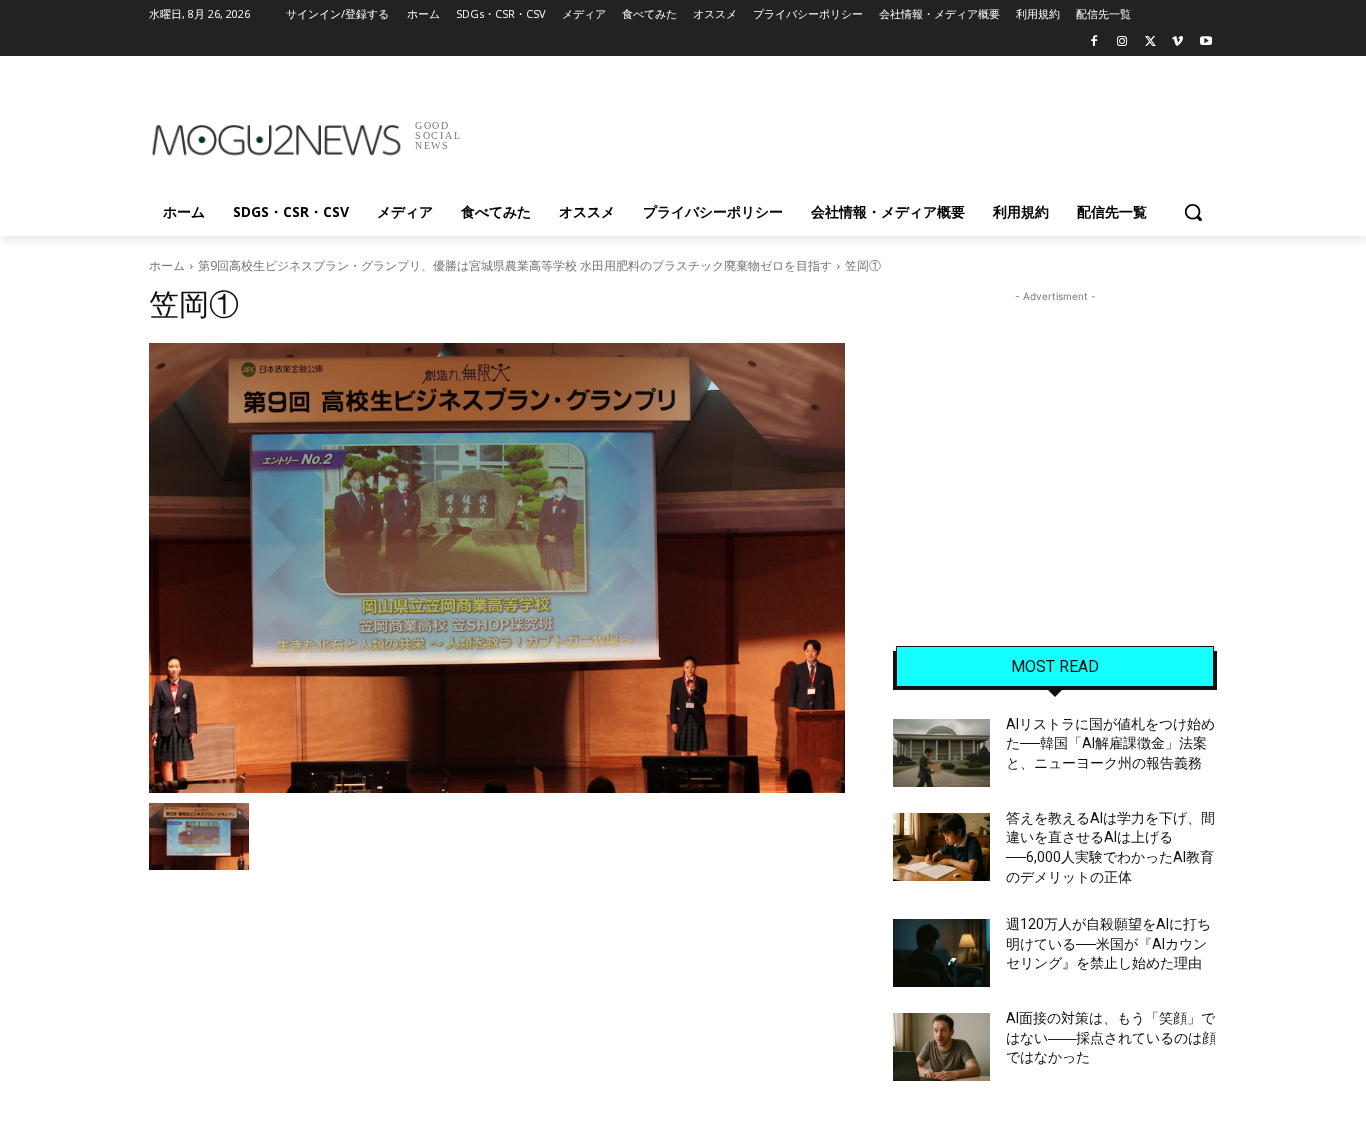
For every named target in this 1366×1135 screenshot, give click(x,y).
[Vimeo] (1177, 42)
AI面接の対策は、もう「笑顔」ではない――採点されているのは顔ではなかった (1111, 1037)
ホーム (167, 265)
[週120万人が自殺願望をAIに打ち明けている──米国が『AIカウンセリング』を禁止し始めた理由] (941, 953)
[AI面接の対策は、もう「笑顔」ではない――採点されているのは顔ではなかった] (941, 1047)
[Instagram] (1122, 42)
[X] (1150, 42)
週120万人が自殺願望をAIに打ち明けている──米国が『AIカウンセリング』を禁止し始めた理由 (1108, 943)
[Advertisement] (833, 129)
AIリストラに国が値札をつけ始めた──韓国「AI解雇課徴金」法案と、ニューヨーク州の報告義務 (1110, 743)
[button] (1193, 212)
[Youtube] (1205, 42)
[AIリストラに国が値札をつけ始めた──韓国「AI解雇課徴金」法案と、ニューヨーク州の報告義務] (941, 753)
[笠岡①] (497, 568)
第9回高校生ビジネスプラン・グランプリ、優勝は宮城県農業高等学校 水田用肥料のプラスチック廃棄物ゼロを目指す (515, 265)
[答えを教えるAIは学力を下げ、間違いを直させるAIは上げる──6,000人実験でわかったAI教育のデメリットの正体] (941, 847)
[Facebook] (1094, 42)
